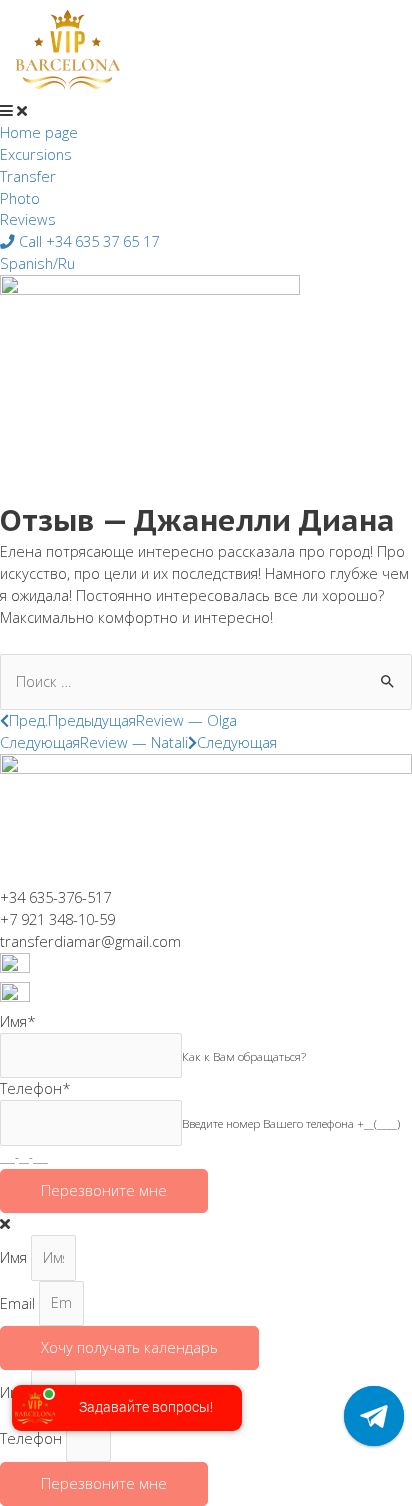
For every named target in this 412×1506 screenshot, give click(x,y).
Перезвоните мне (104, 1190)
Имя (15, 1257)
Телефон (33, 1438)
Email (19, 1302)
